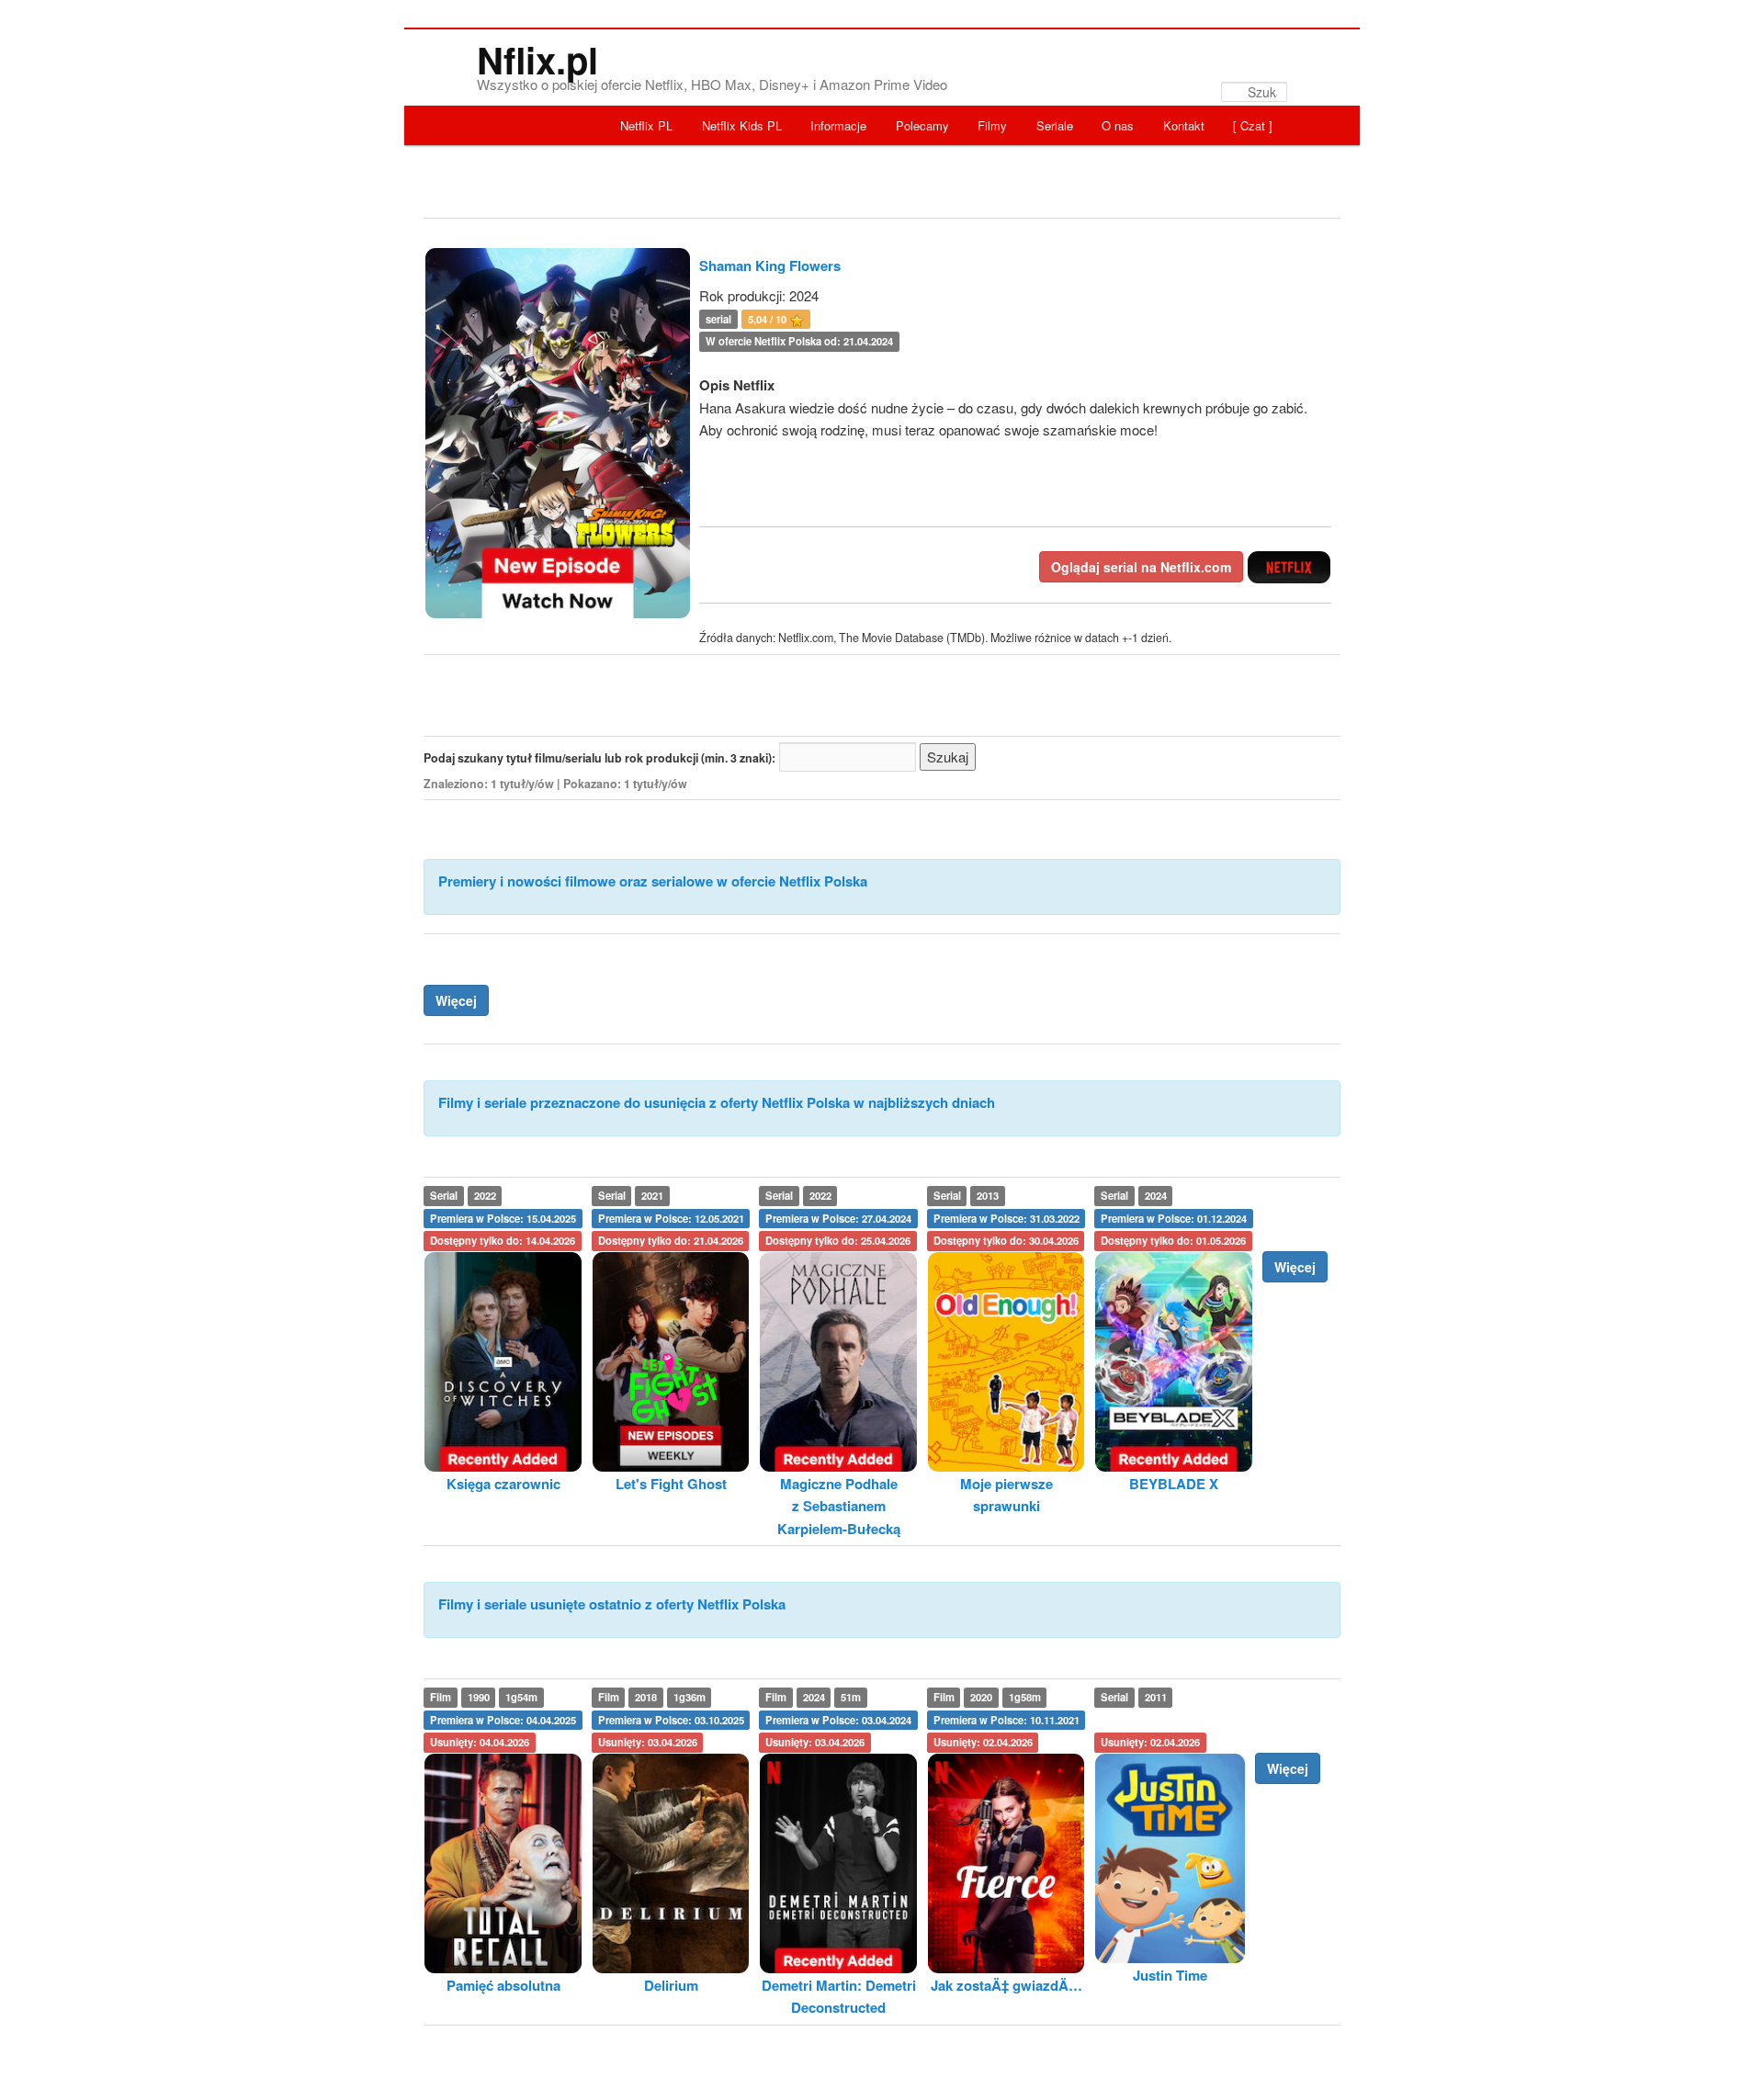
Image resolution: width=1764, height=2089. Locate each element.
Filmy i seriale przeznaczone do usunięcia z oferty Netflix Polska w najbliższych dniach (717, 1102)
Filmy (992, 125)
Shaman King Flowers (770, 265)
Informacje (838, 125)
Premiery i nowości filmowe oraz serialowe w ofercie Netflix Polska (653, 881)
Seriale (1055, 125)
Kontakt (1184, 125)
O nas (1118, 125)
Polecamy (922, 125)
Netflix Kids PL (742, 125)
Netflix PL (646, 125)
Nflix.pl (537, 59)
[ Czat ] (1253, 125)
